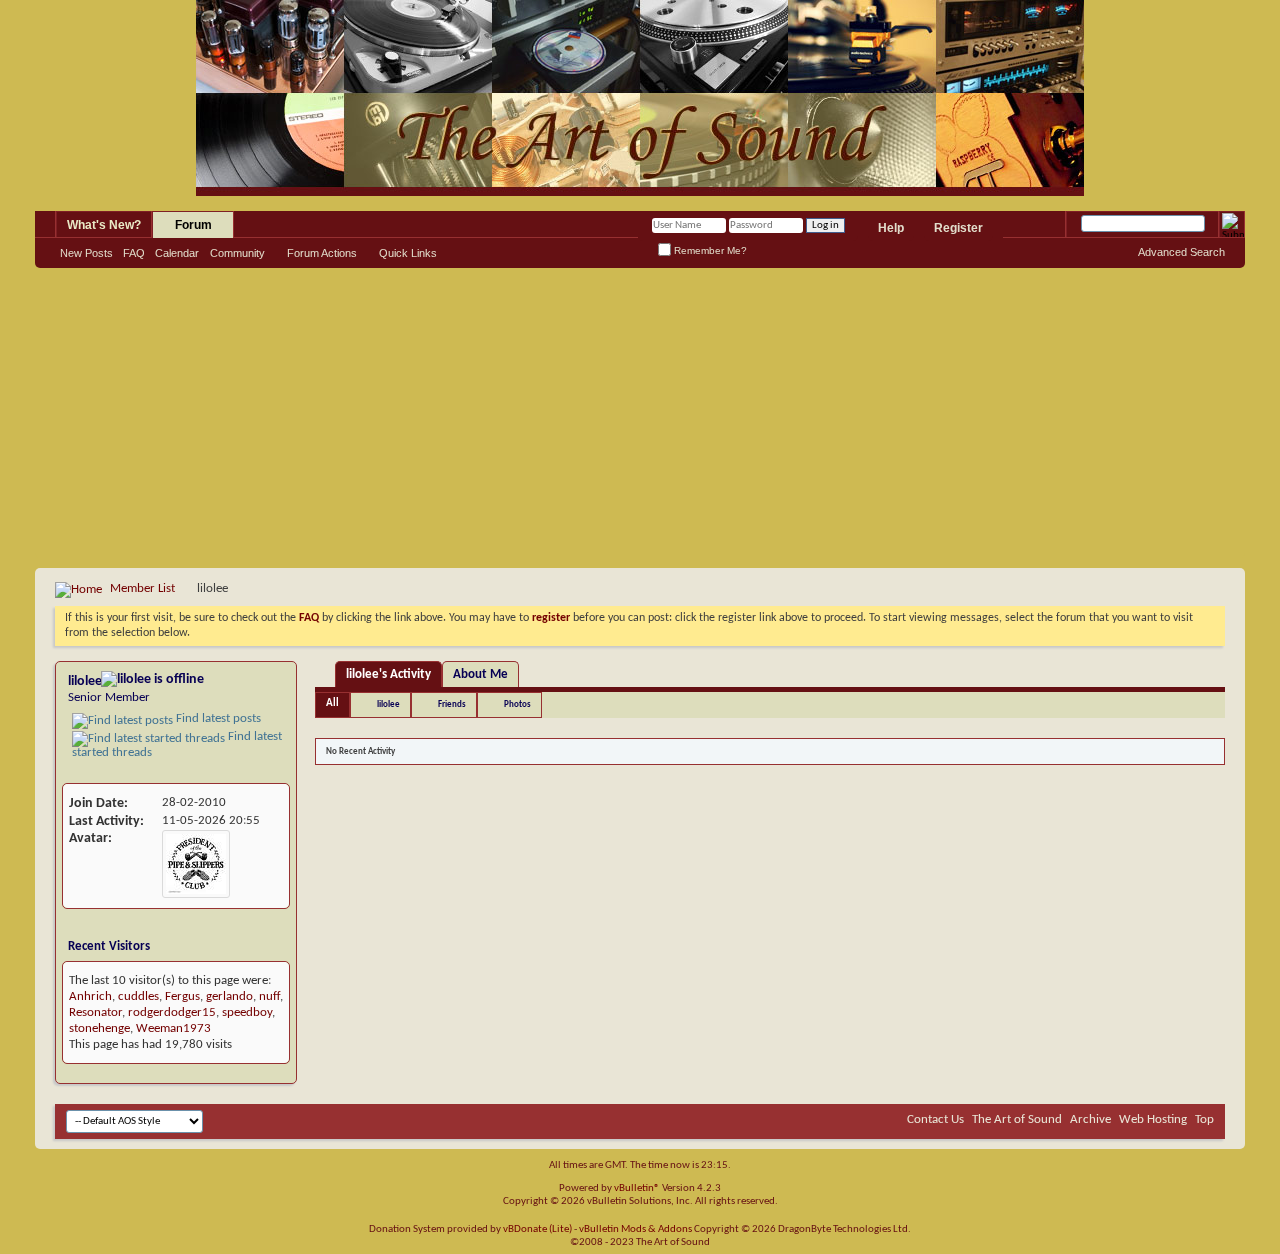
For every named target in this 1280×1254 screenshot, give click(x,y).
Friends (452, 704)
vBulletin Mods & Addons (635, 1229)
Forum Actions (322, 253)
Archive (1090, 1119)
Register (958, 228)
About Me (480, 674)
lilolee (388, 704)
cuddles (138, 996)
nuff (269, 996)
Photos (517, 704)
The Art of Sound (1017, 1119)
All (332, 703)
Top (1204, 1119)
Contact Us (935, 1119)
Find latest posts (217, 718)
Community (237, 253)
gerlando (229, 996)
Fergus (182, 996)
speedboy (247, 1012)
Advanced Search (1181, 252)
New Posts (86, 253)
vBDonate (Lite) (537, 1229)
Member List (142, 588)
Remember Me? (709, 250)
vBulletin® (637, 1188)
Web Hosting (1153, 1119)
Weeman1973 (173, 1028)
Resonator (95, 1012)
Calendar (177, 253)
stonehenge (99, 1028)
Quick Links (408, 253)
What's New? (104, 225)
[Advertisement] (640, 418)
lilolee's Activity (388, 674)
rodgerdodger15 (172, 1012)
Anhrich (90, 996)
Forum (193, 225)
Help (891, 228)
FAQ (134, 253)
